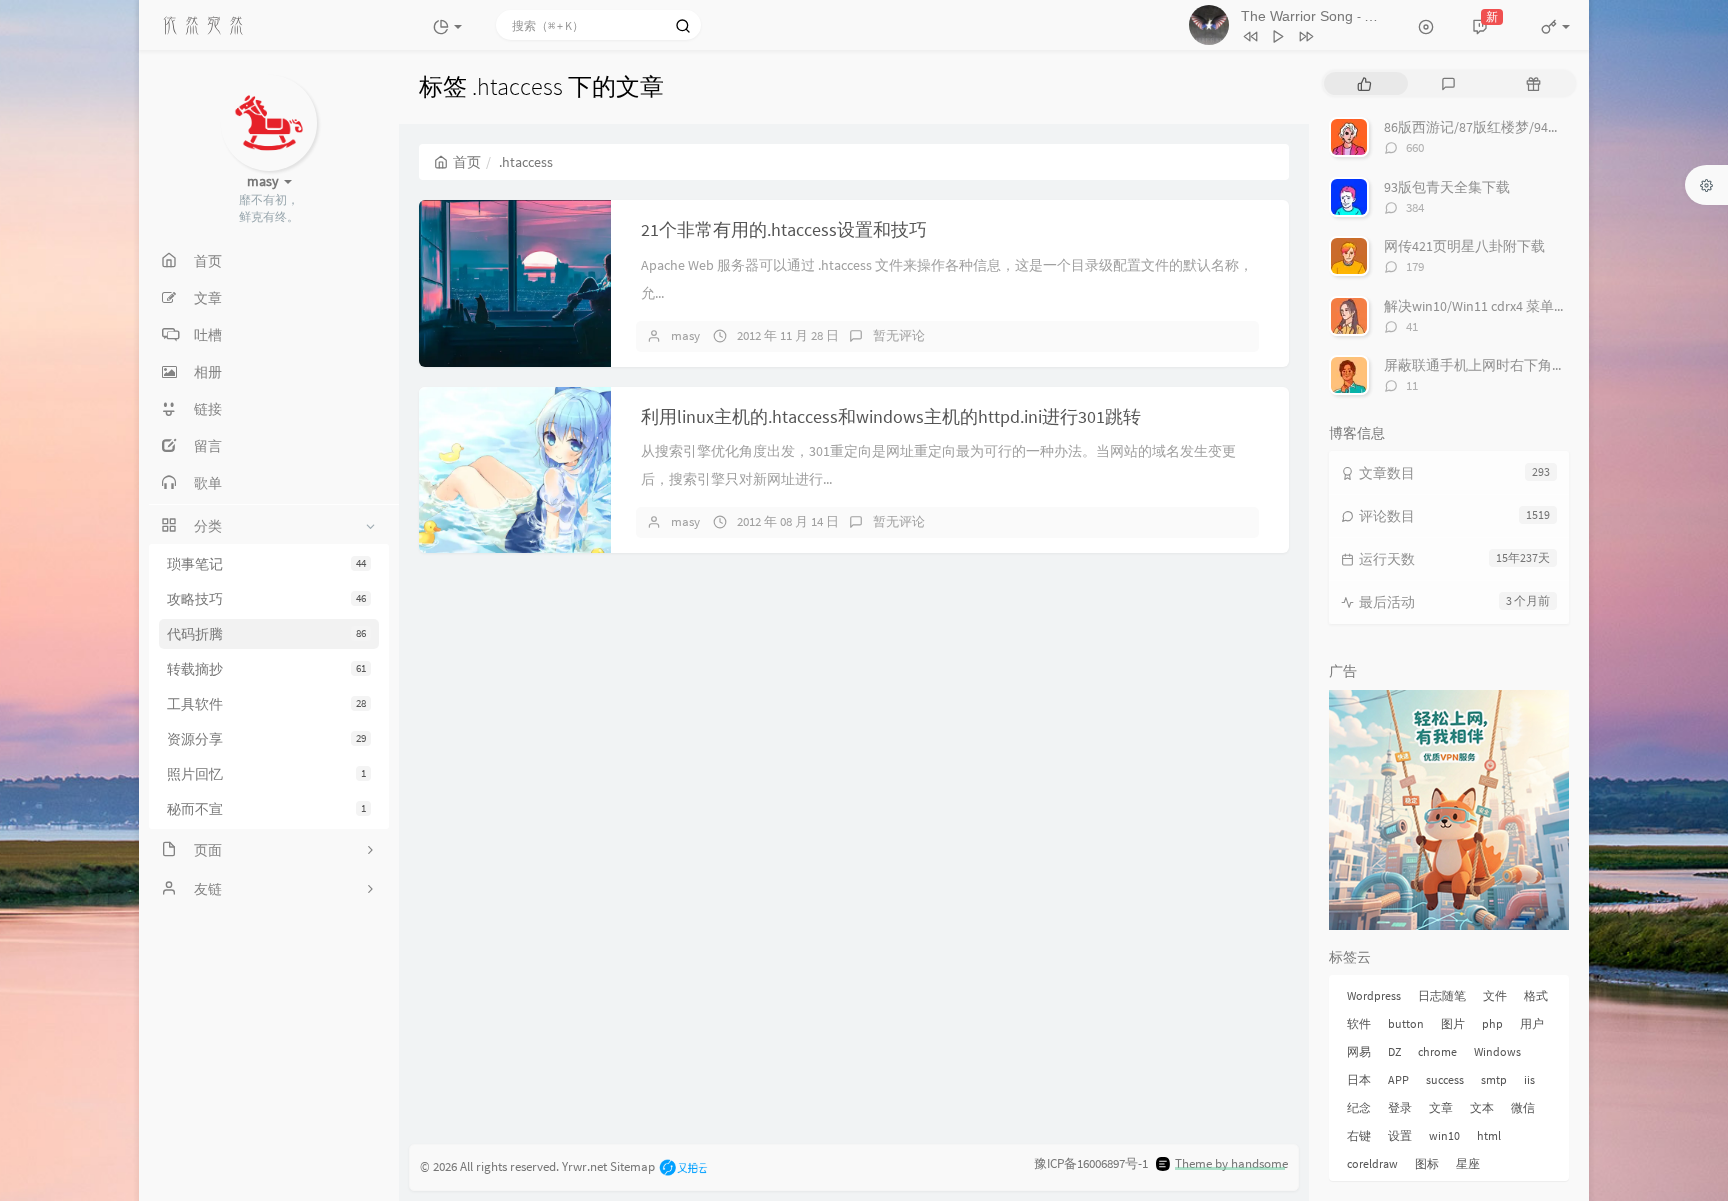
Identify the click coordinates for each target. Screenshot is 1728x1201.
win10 (1444, 1135)
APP (1398, 1079)
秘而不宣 (266, 809)
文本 (1482, 1107)
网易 (1359, 1051)
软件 (1359, 1023)
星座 (1468, 1163)
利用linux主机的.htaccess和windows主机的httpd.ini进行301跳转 (891, 416)
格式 (1536, 995)
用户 (1532, 1023)
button (1406, 1023)
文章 (1441, 1107)
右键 (1359, 1135)
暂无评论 (899, 335)
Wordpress (1374, 995)
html (1489, 1135)
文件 (1495, 995)
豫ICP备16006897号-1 (1091, 1163)
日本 (1359, 1079)
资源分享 (266, 739)
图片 (1453, 1023)
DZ (1394, 1051)
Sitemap (632, 1165)
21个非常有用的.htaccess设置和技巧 (784, 229)
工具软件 (266, 704)
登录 (1400, 1107)
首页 (467, 162)
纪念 (1359, 1107)
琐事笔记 (266, 564)
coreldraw (1372, 1163)
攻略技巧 (266, 599)
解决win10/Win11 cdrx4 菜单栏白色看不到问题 (1525, 306)
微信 (1523, 1107)
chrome (1437, 1051)
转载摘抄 (266, 669)
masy (685, 335)
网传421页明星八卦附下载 (1464, 246)
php (1492, 1023)
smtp (1494, 1079)
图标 (1427, 1163)
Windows (1497, 1051)
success (1445, 1079)
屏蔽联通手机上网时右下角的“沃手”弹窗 (1509, 365)
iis (1529, 1079)
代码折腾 (266, 634)
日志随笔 (1442, 995)
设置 (1400, 1135)
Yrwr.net (584, 1165)
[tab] (1364, 83)
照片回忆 (266, 774)
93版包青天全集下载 (1447, 187)
